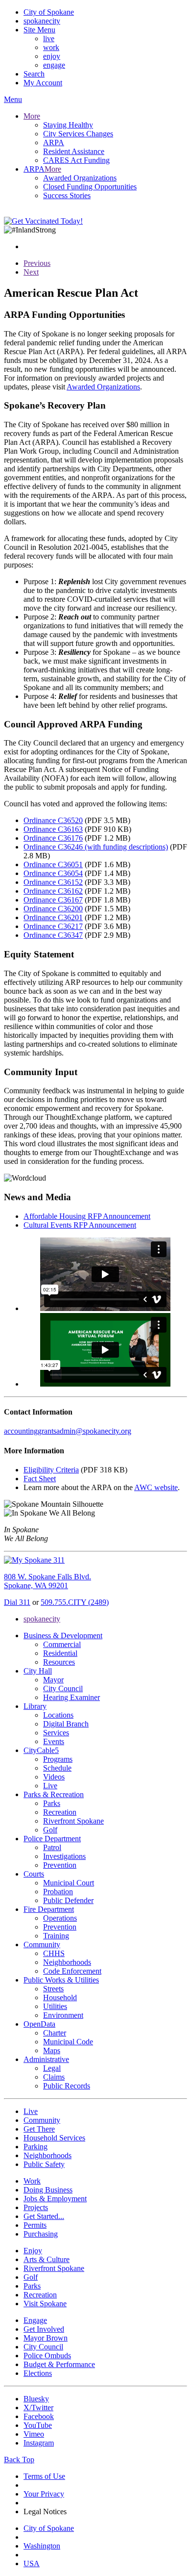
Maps (52, 2050)
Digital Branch (66, 1724)
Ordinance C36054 (53, 873)
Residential (60, 1653)
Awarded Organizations (80, 178)
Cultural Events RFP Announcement (80, 1225)
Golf (50, 1830)
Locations (58, 1715)
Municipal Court (69, 1883)
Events (54, 1741)
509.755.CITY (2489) (75, 1602)
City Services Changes (78, 134)
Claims (54, 2077)
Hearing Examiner (72, 1697)
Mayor (53, 1680)
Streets (53, 1989)
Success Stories (67, 195)
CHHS (54, 1953)
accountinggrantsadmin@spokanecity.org (68, 1431)
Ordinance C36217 (53, 926)
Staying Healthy (68, 125)
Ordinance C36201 (53, 917)
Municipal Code (68, 2042)
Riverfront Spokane (73, 1821)
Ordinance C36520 (53, 820)
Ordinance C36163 (53, 829)
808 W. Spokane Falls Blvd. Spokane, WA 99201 (48, 1581)
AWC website (156, 1487)
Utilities (55, 2006)
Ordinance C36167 (53, 900)
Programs (58, 1759)
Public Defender (68, 1900)
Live (50, 1786)
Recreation (60, 1812)
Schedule (57, 1768)
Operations (60, 1918)
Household (60, 1997)
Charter (55, 2033)
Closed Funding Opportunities (90, 187)
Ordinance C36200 (53, 909)
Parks (52, 1803)
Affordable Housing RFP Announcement (87, 1216)
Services (56, 1733)
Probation (58, 1892)
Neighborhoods (67, 1962)
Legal (52, 2068)
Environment (63, 2015)
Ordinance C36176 (53, 838)
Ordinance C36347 (53, 935)
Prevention (60, 1865)
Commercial (62, 1644)
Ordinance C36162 (53, 891)
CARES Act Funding (76, 160)
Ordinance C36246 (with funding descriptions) (96, 847)
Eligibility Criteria (51, 1470)
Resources (59, 1662)
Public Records (67, 2086)
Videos (54, 1777)
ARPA (54, 142)
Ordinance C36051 (53, 864)
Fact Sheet (40, 1479)
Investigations (64, 1856)
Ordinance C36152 (53, 882)
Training (56, 1936)
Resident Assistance (74, 151)
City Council (63, 1688)
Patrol (52, 1847)
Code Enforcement (72, 1971)
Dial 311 (17, 1602)
